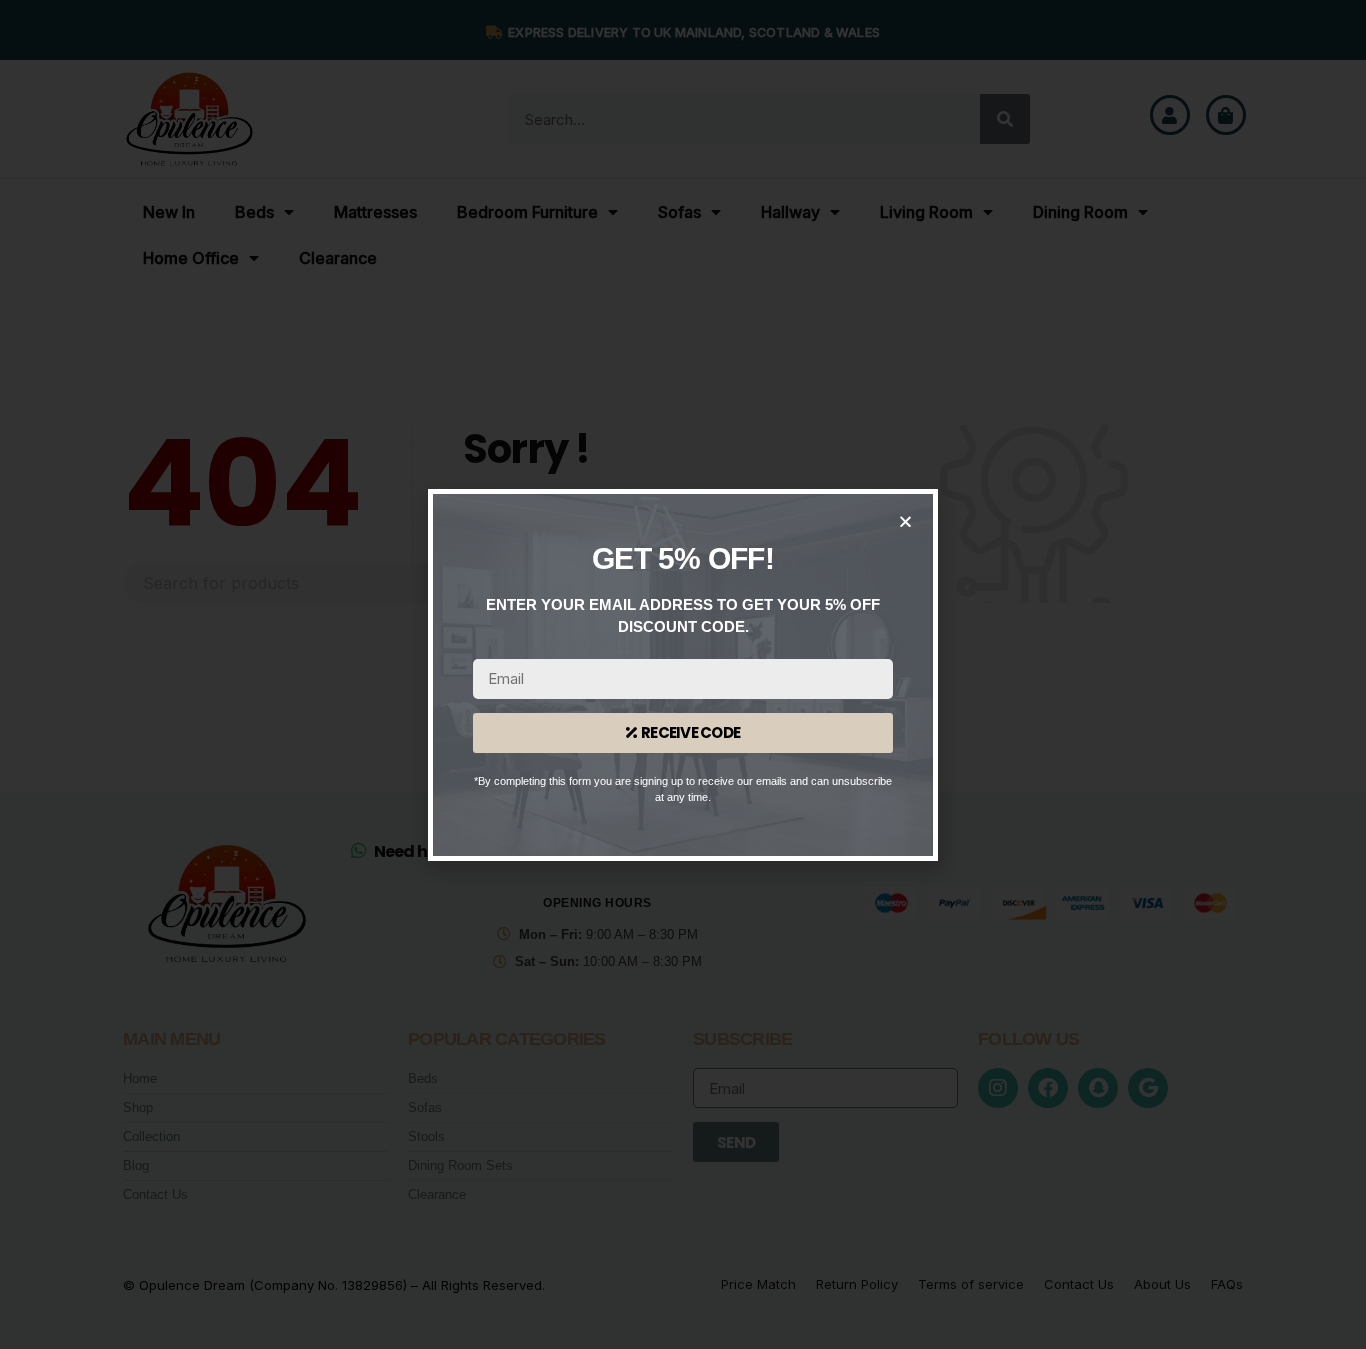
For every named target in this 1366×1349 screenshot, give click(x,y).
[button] (905, 521)
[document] (683, 674)
